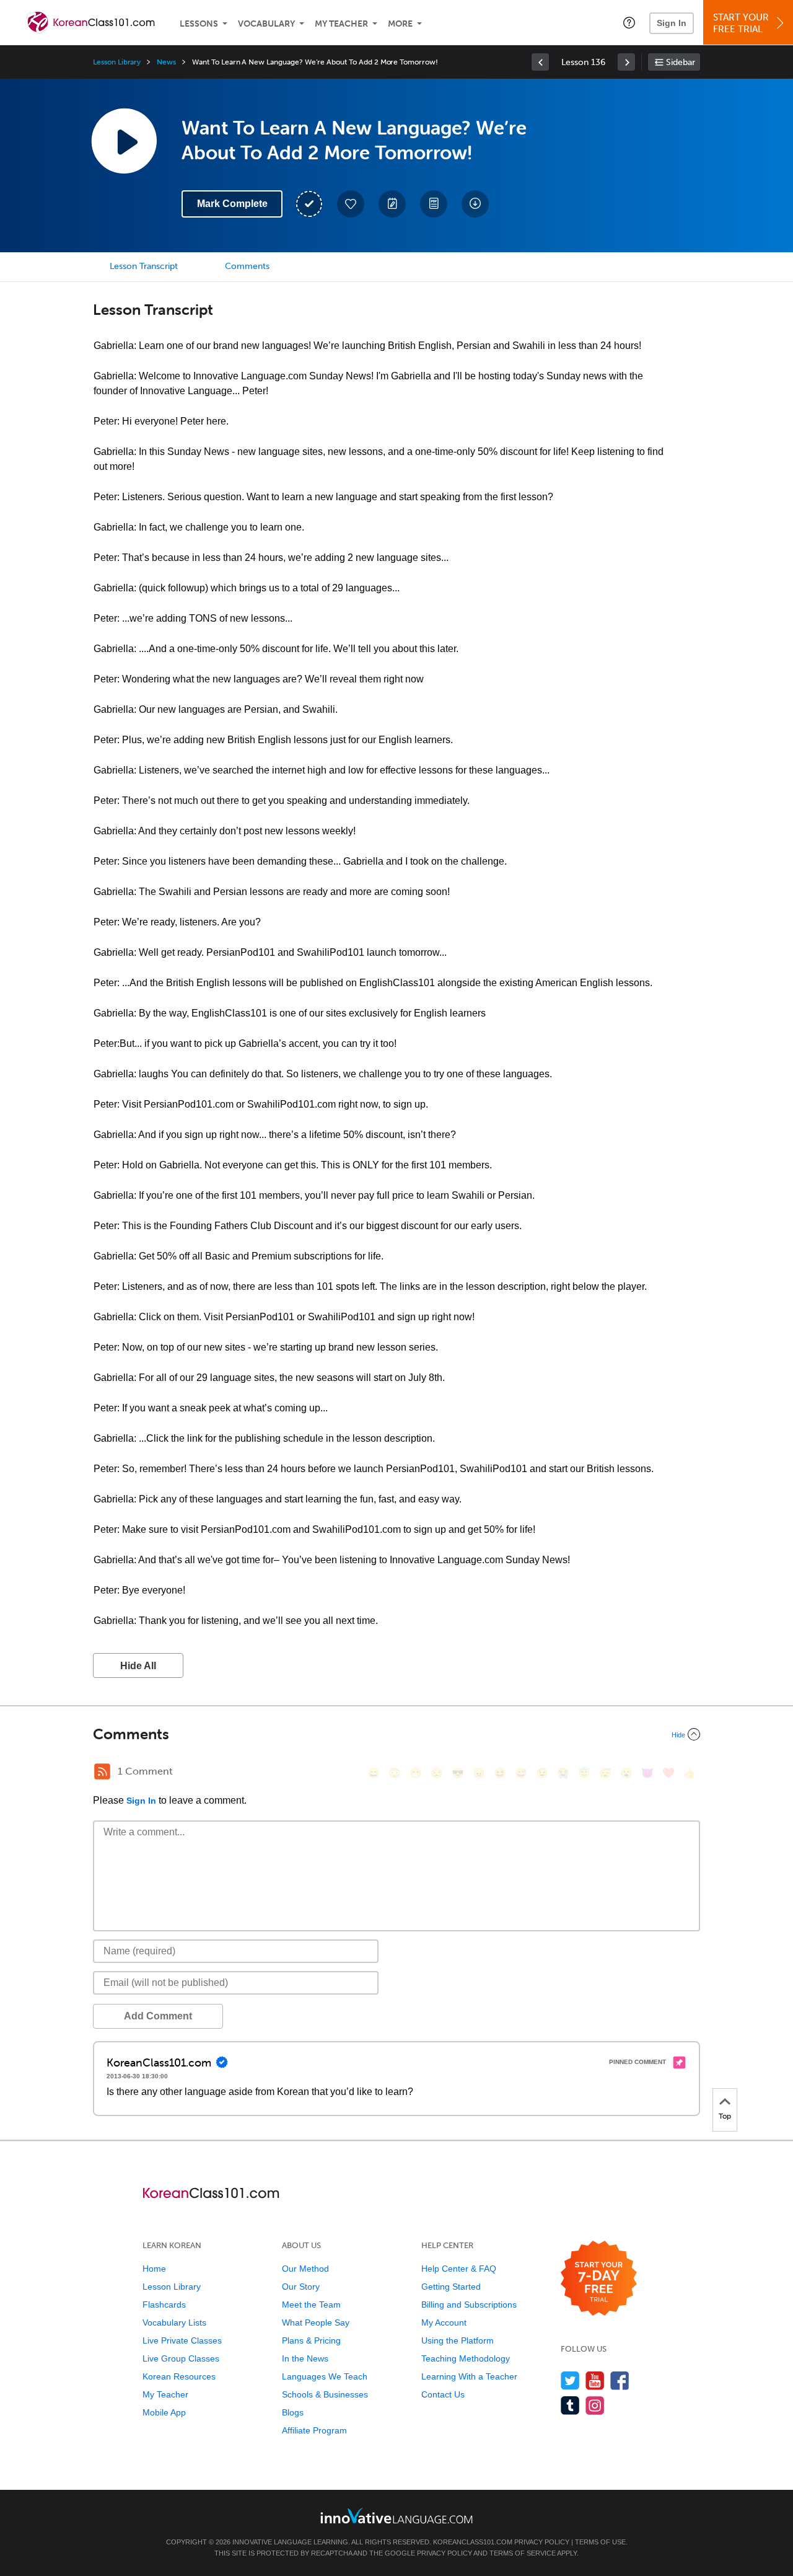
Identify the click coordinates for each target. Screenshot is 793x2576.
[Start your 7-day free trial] (599, 2279)
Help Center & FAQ (459, 2269)
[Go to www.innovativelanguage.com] (396, 2516)
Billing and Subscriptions (469, 2305)
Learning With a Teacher (469, 2376)
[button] (629, 22)
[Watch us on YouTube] (595, 2380)
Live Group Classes (181, 2358)
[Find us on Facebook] (620, 2380)
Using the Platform (458, 2340)
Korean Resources (179, 2376)
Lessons (199, 24)
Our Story (301, 2287)
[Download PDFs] (434, 204)
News (166, 62)
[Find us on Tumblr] (570, 2405)
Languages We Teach (325, 2376)
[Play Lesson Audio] (124, 141)
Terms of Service (523, 2553)
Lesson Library (117, 62)
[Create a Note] (392, 204)
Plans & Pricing (311, 2340)
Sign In (672, 23)
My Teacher (341, 24)
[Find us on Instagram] (595, 2405)
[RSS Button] (102, 1771)
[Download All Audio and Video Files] (475, 204)
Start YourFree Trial (741, 23)
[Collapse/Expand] (396, 1734)
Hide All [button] (138, 1666)
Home (154, 2269)
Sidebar (681, 62)
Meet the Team (311, 2305)
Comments (247, 266)
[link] (540, 62)
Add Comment (158, 2016)
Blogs (293, 2412)
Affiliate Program (314, 2430)
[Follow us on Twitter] (570, 2380)
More (400, 24)
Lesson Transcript (144, 266)
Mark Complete (232, 204)
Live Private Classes (182, 2340)
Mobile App (164, 2412)
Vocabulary (266, 24)
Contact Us (443, 2394)
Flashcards (164, 2305)
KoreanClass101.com (473, 2542)
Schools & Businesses (325, 2394)
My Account (444, 2322)
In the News (305, 2358)
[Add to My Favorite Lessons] (351, 204)
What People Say (316, 2322)
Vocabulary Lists (174, 2322)
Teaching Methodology (466, 2358)
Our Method (305, 2269)
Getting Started (451, 2287)
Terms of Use (600, 2542)
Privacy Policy (542, 2542)
